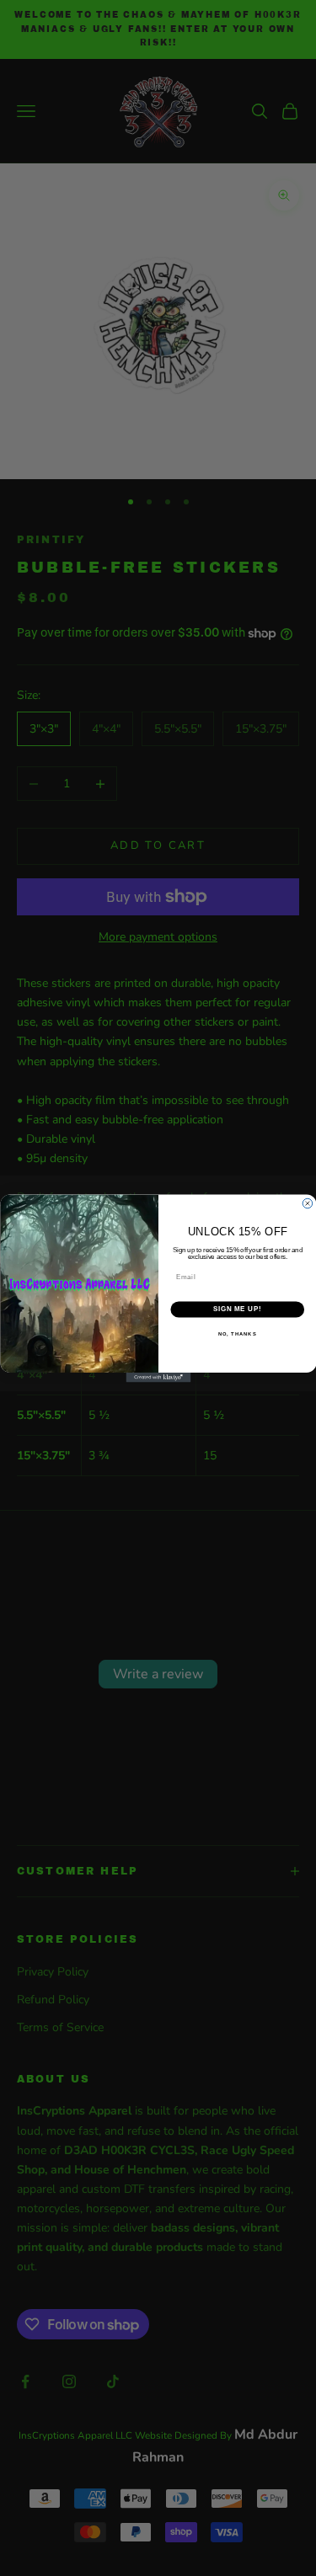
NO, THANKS (237, 1333)
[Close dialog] (308, 1203)
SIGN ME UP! (237, 1309)
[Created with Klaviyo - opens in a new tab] (158, 1378)
